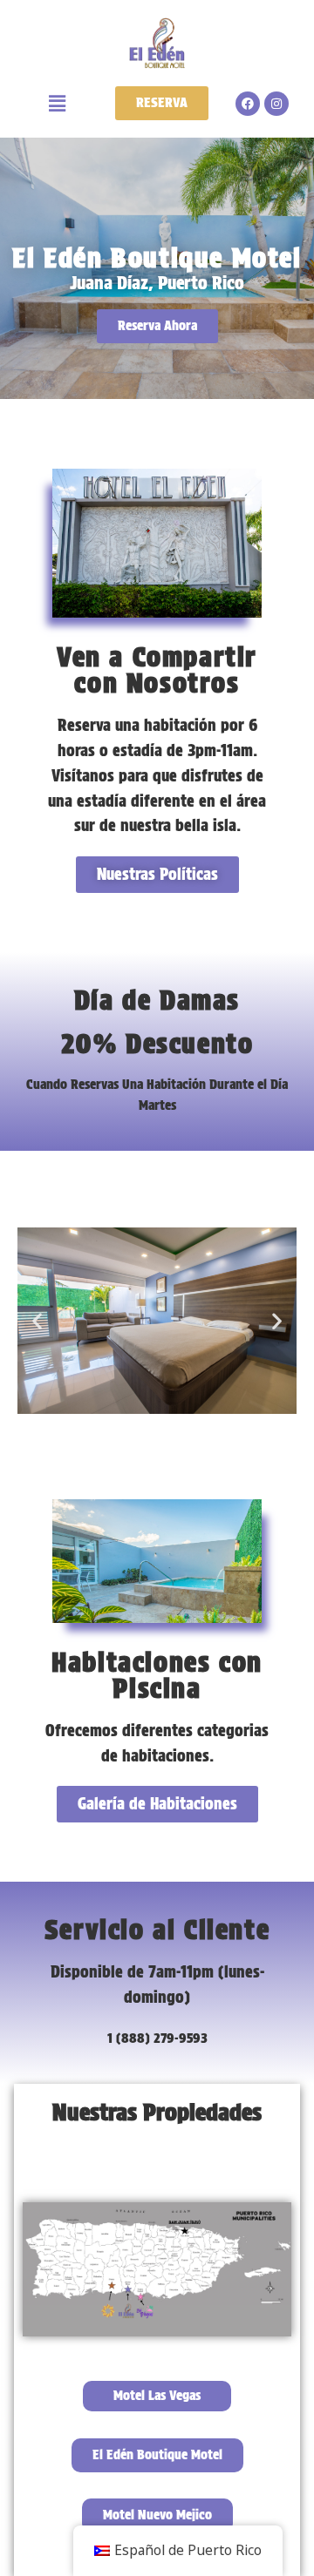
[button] (58, 103)
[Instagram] (276, 104)
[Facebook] (248, 104)
